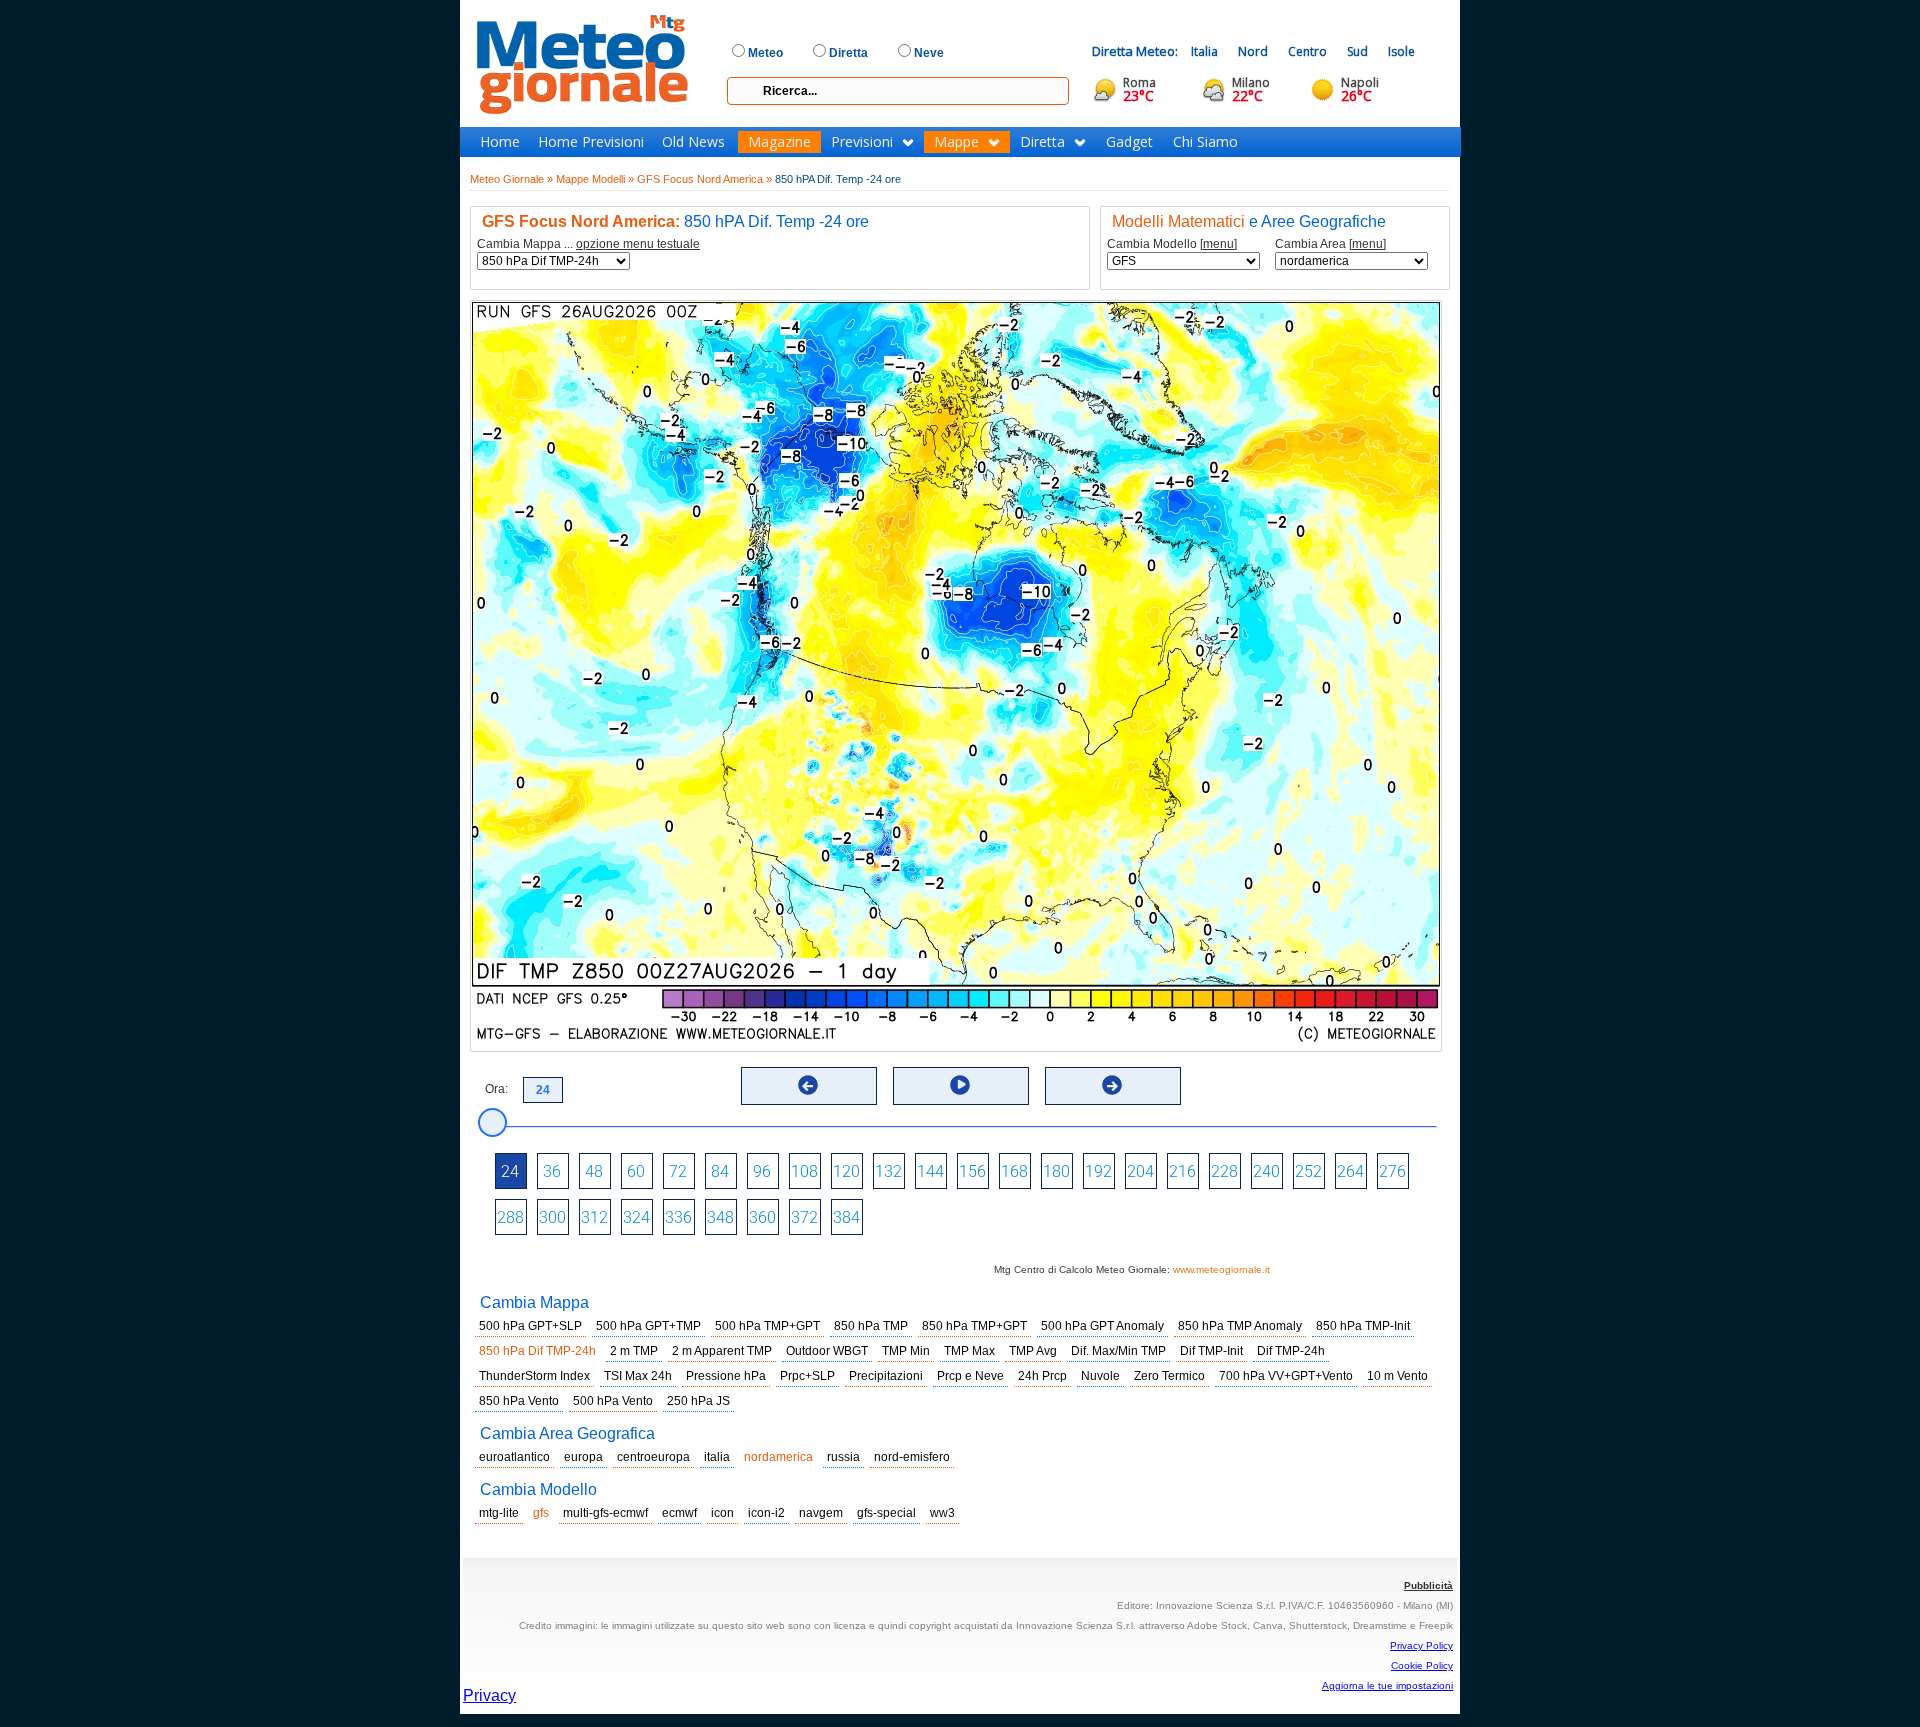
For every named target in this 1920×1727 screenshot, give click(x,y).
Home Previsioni (591, 142)
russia (843, 1457)
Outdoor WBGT (827, 1351)
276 (1392, 1171)
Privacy (489, 1695)
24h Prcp (1042, 1376)
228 (1224, 1171)
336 (678, 1217)
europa (583, 1457)
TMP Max (969, 1351)
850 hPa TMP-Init (1363, 1326)
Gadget (1129, 142)
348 (720, 1217)
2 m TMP (634, 1351)
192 (1098, 1171)
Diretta (1042, 142)
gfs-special (886, 1513)
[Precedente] (808, 1085)
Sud (1357, 51)
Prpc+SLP (807, 1376)
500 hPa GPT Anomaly (1102, 1326)
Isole (1401, 51)
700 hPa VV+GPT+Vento (1286, 1376)
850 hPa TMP (871, 1326)
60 (636, 1171)
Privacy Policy (1421, 1645)
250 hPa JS (698, 1401)
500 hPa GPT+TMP (648, 1326)
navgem (821, 1513)
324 (636, 1217)
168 (1014, 1171)
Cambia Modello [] (1172, 244)
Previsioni (862, 142)
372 (804, 1217)
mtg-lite (499, 1513)
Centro (1307, 51)
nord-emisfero (912, 1457)
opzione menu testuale (638, 244)
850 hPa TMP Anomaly (1240, 1326)
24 (510, 1171)
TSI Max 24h (638, 1376)
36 (552, 1171)
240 (1266, 1171)
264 (1350, 1171)
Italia (1204, 51)
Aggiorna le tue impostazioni (1387, 1685)
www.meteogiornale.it (1221, 1269)
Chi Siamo (1205, 142)
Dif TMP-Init (1211, 1351)
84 (720, 1171)
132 (888, 1171)
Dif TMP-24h (1291, 1351)
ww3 (942, 1513)
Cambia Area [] (1330, 244)
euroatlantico (514, 1457)
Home (500, 142)
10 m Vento (1397, 1376)
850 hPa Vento (519, 1401)
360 (762, 1217)
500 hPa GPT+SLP (530, 1326)
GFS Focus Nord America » (704, 179)
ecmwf (679, 1513)
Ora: (496, 1089)
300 (552, 1217)
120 (846, 1171)
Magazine (779, 142)
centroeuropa (653, 1457)
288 (510, 1217)
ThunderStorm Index (534, 1376)
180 (1056, 1171)
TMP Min (906, 1351)
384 (846, 1217)
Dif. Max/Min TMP (1118, 1351)
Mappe (956, 142)
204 (1140, 1171)
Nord (1253, 51)
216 (1182, 1171)
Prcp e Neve (970, 1376)
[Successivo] (1112, 1085)
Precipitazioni (886, 1376)
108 (804, 1171)
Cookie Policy (1422, 1665)
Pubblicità (1428, 1585)
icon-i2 (766, 1513)
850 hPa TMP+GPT (974, 1326)
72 (678, 1171)
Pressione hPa (726, 1376)
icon (722, 1513)
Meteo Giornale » (511, 179)
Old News (693, 142)
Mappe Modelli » (595, 179)
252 (1308, 1171)
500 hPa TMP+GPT (767, 1326)
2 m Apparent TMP (722, 1351)
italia (717, 1457)
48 (594, 1171)
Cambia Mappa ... (588, 244)
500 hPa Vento (613, 1401)
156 (972, 1171)
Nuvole (1100, 1376)
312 (594, 1217)
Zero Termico (1169, 1376)
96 (762, 1171)
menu (1218, 244)
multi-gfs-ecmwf (605, 1513)
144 (930, 1171)
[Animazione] (960, 1085)
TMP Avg (1033, 1351)
